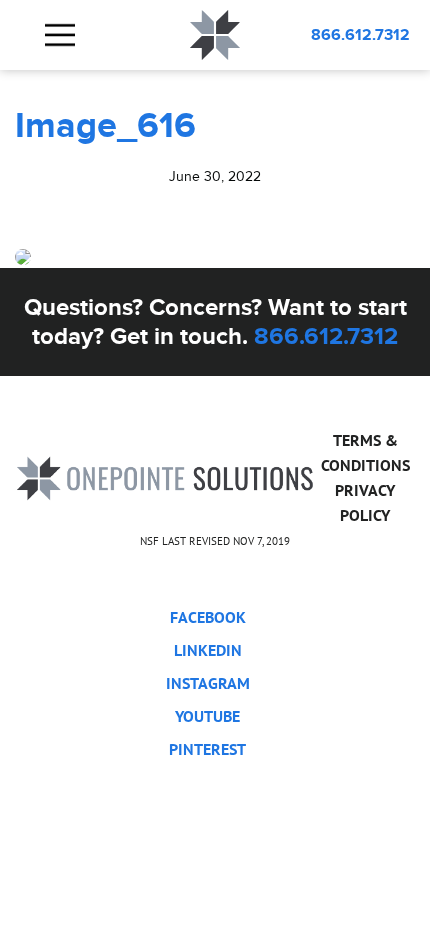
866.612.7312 (360, 34)
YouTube (207, 716)
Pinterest (207, 749)
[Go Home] (165, 476)
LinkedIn (208, 650)
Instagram (208, 683)
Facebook (208, 617)
